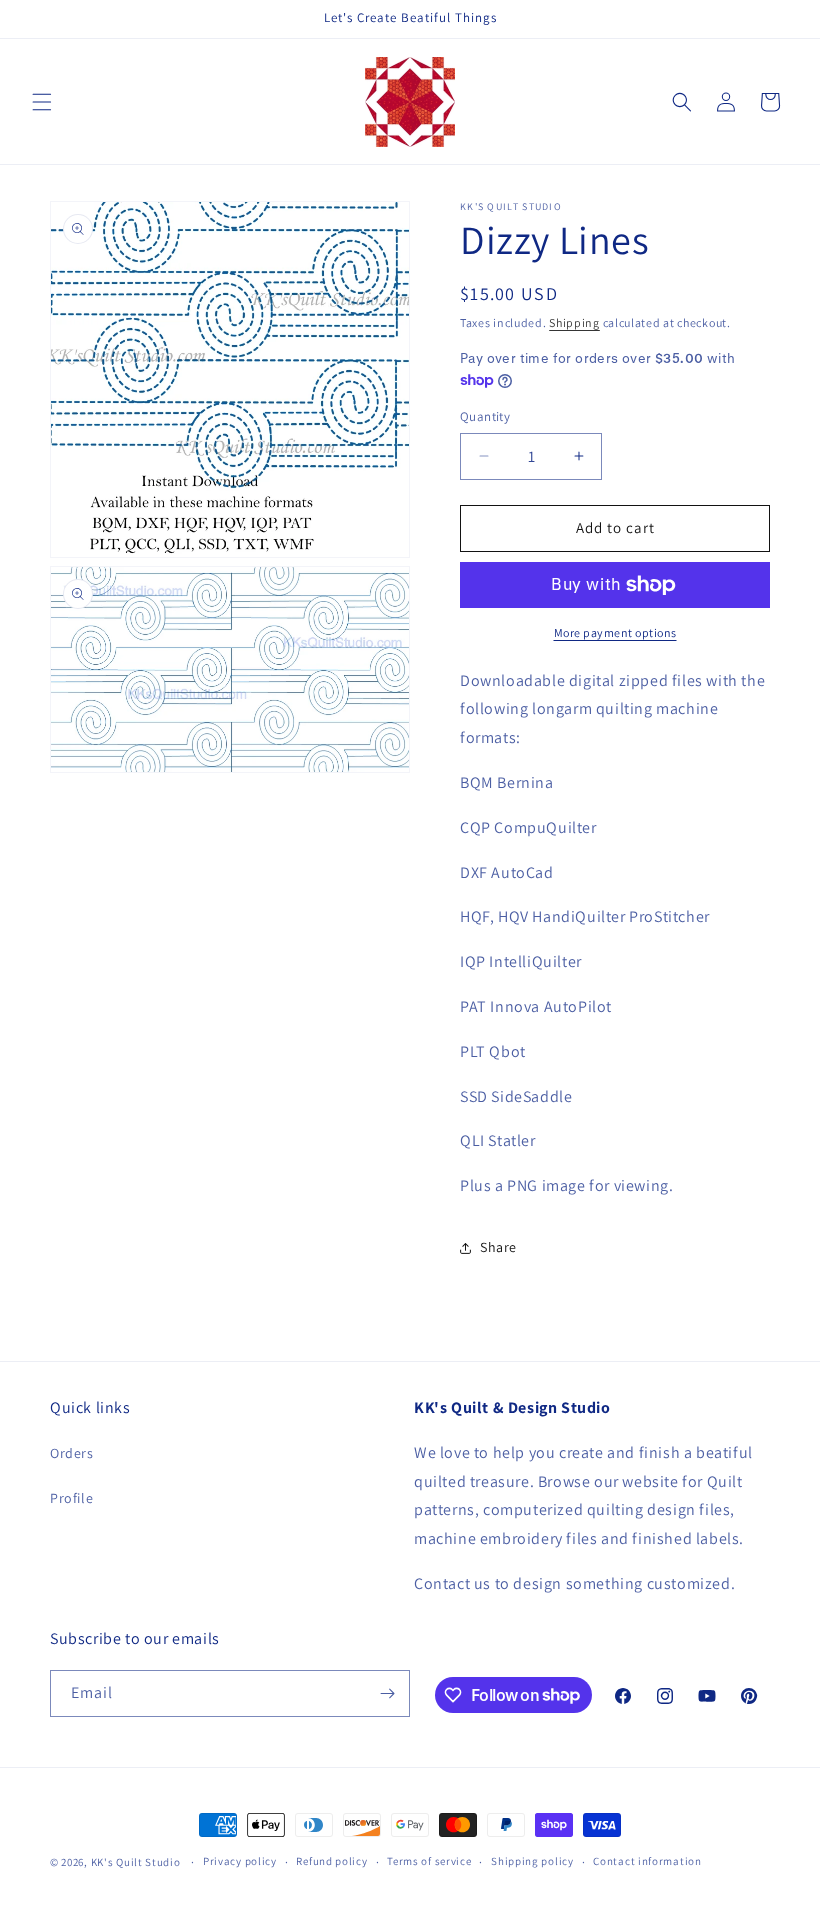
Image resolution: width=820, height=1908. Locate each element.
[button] (42, 102)
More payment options (615, 632)
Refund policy (331, 1861)
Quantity (485, 416)
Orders (72, 1453)
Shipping (574, 322)
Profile (71, 1498)
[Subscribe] (387, 1693)
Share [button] (498, 1247)
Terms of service (429, 1861)
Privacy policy (240, 1861)
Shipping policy (532, 1861)
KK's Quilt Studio (136, 1862)
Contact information (647, 1861)
